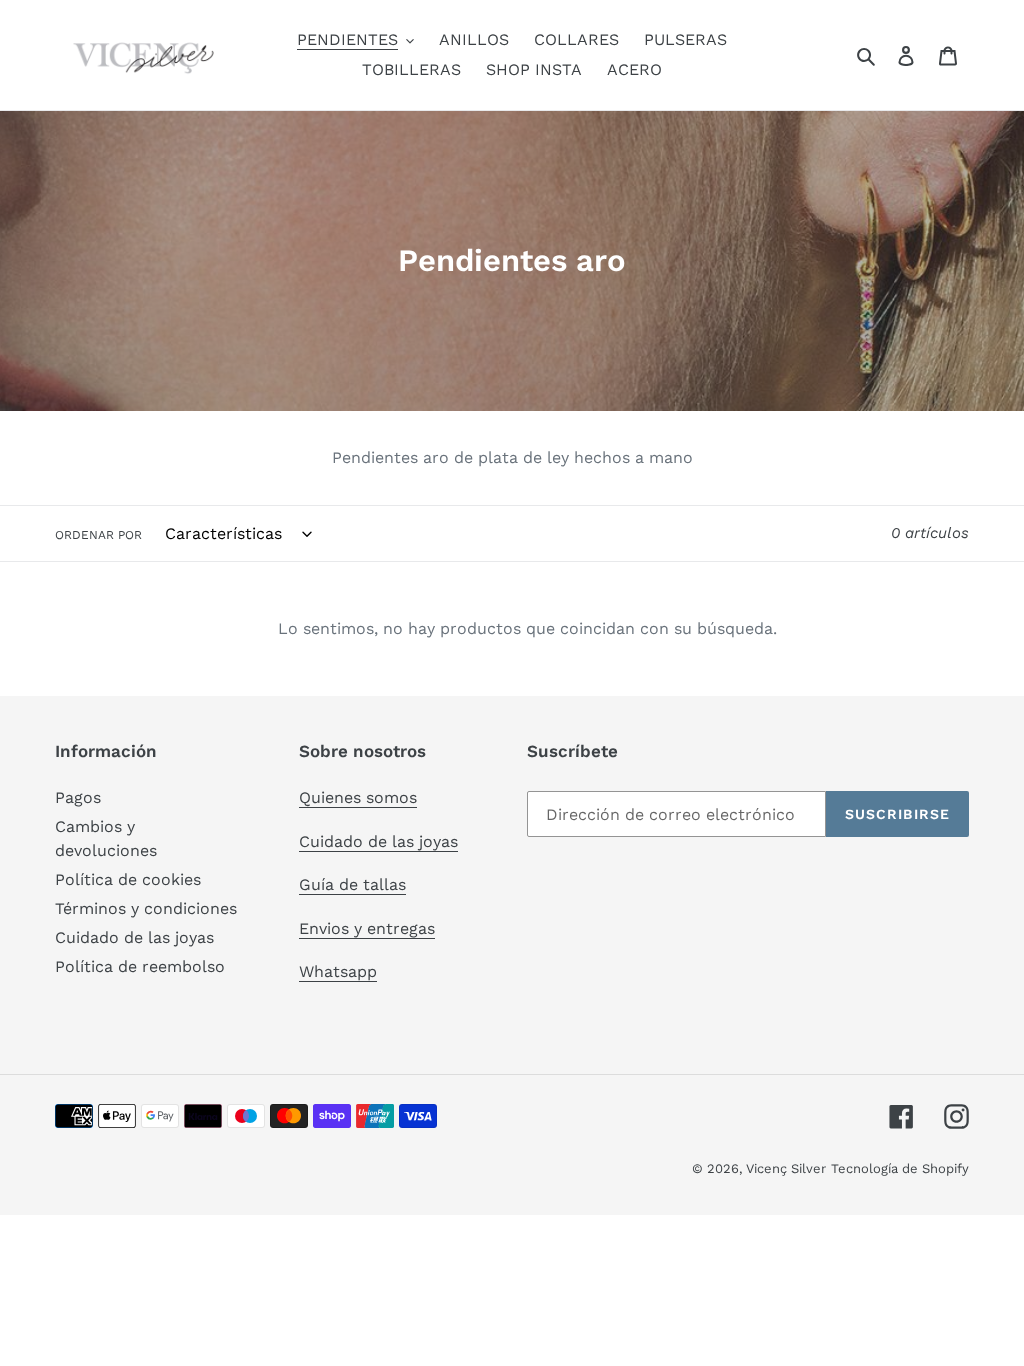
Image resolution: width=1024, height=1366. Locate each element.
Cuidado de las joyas (134, 937)
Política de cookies (128, 879)
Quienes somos (358, 797)
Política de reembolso (140, 966)
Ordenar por (98, 535)
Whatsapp (338, 971)
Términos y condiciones (146, 908)
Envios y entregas (367, 928)
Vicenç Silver (786, 1168)
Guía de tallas (352, 884)
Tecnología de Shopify (900, 1168)
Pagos (78, 797)
